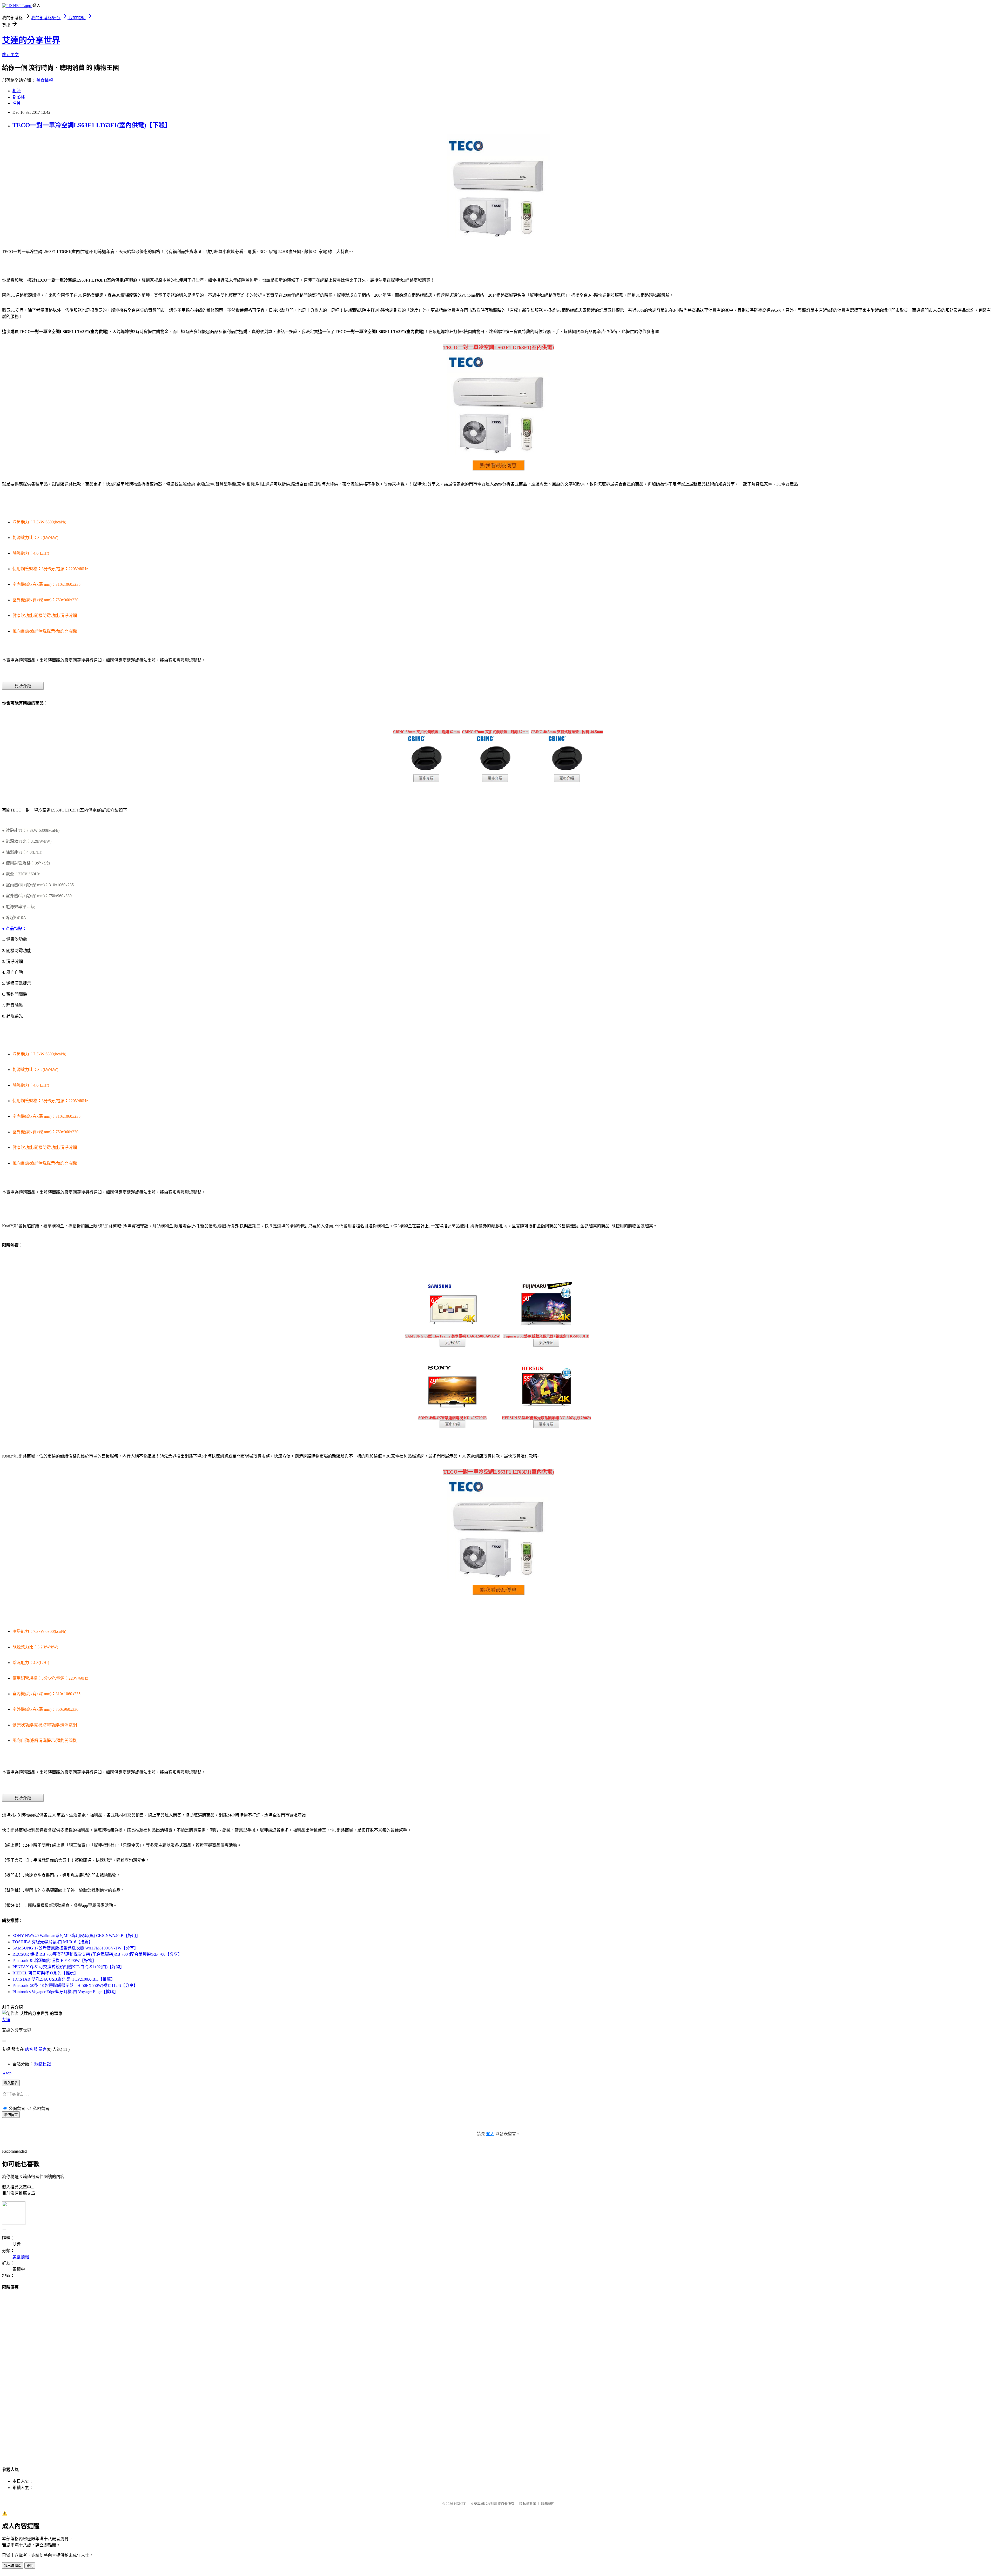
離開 (30, 2566)
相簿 (17, 91)
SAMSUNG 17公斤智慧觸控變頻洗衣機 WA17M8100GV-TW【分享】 (75, 1948)
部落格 (19, 97)
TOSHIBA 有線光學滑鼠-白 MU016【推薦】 (53, 1942)
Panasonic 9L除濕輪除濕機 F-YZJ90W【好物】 (54, 1961)
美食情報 (45, 80)
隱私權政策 (528, 2504)
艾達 (6, 2020)
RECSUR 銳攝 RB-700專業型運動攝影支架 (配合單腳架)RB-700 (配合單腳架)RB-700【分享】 (97, 1954)
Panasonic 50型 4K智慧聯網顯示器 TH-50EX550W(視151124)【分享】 (75, 1985)
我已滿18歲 (13, 2566)
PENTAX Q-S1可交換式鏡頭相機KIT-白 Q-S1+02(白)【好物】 (68, 1967)
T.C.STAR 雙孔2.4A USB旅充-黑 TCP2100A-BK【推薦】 (64, 1979)
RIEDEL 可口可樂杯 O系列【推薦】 (45, 1973)
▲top (7, 2073)
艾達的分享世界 (31, 40)
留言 (43, 2049)
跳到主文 (10, 55)
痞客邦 (31, 2049)
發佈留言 (11, 2115)
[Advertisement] (498, 2374)
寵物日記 (43, 2064)
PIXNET (460, 2504)
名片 (17, 103)
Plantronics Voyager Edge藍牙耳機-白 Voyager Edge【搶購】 (65, 1992)
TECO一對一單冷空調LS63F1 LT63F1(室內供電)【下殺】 (92, 125)
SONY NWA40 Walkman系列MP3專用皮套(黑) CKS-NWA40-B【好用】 (76, 1936)
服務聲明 (548, 2504)
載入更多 (11, 2083)
